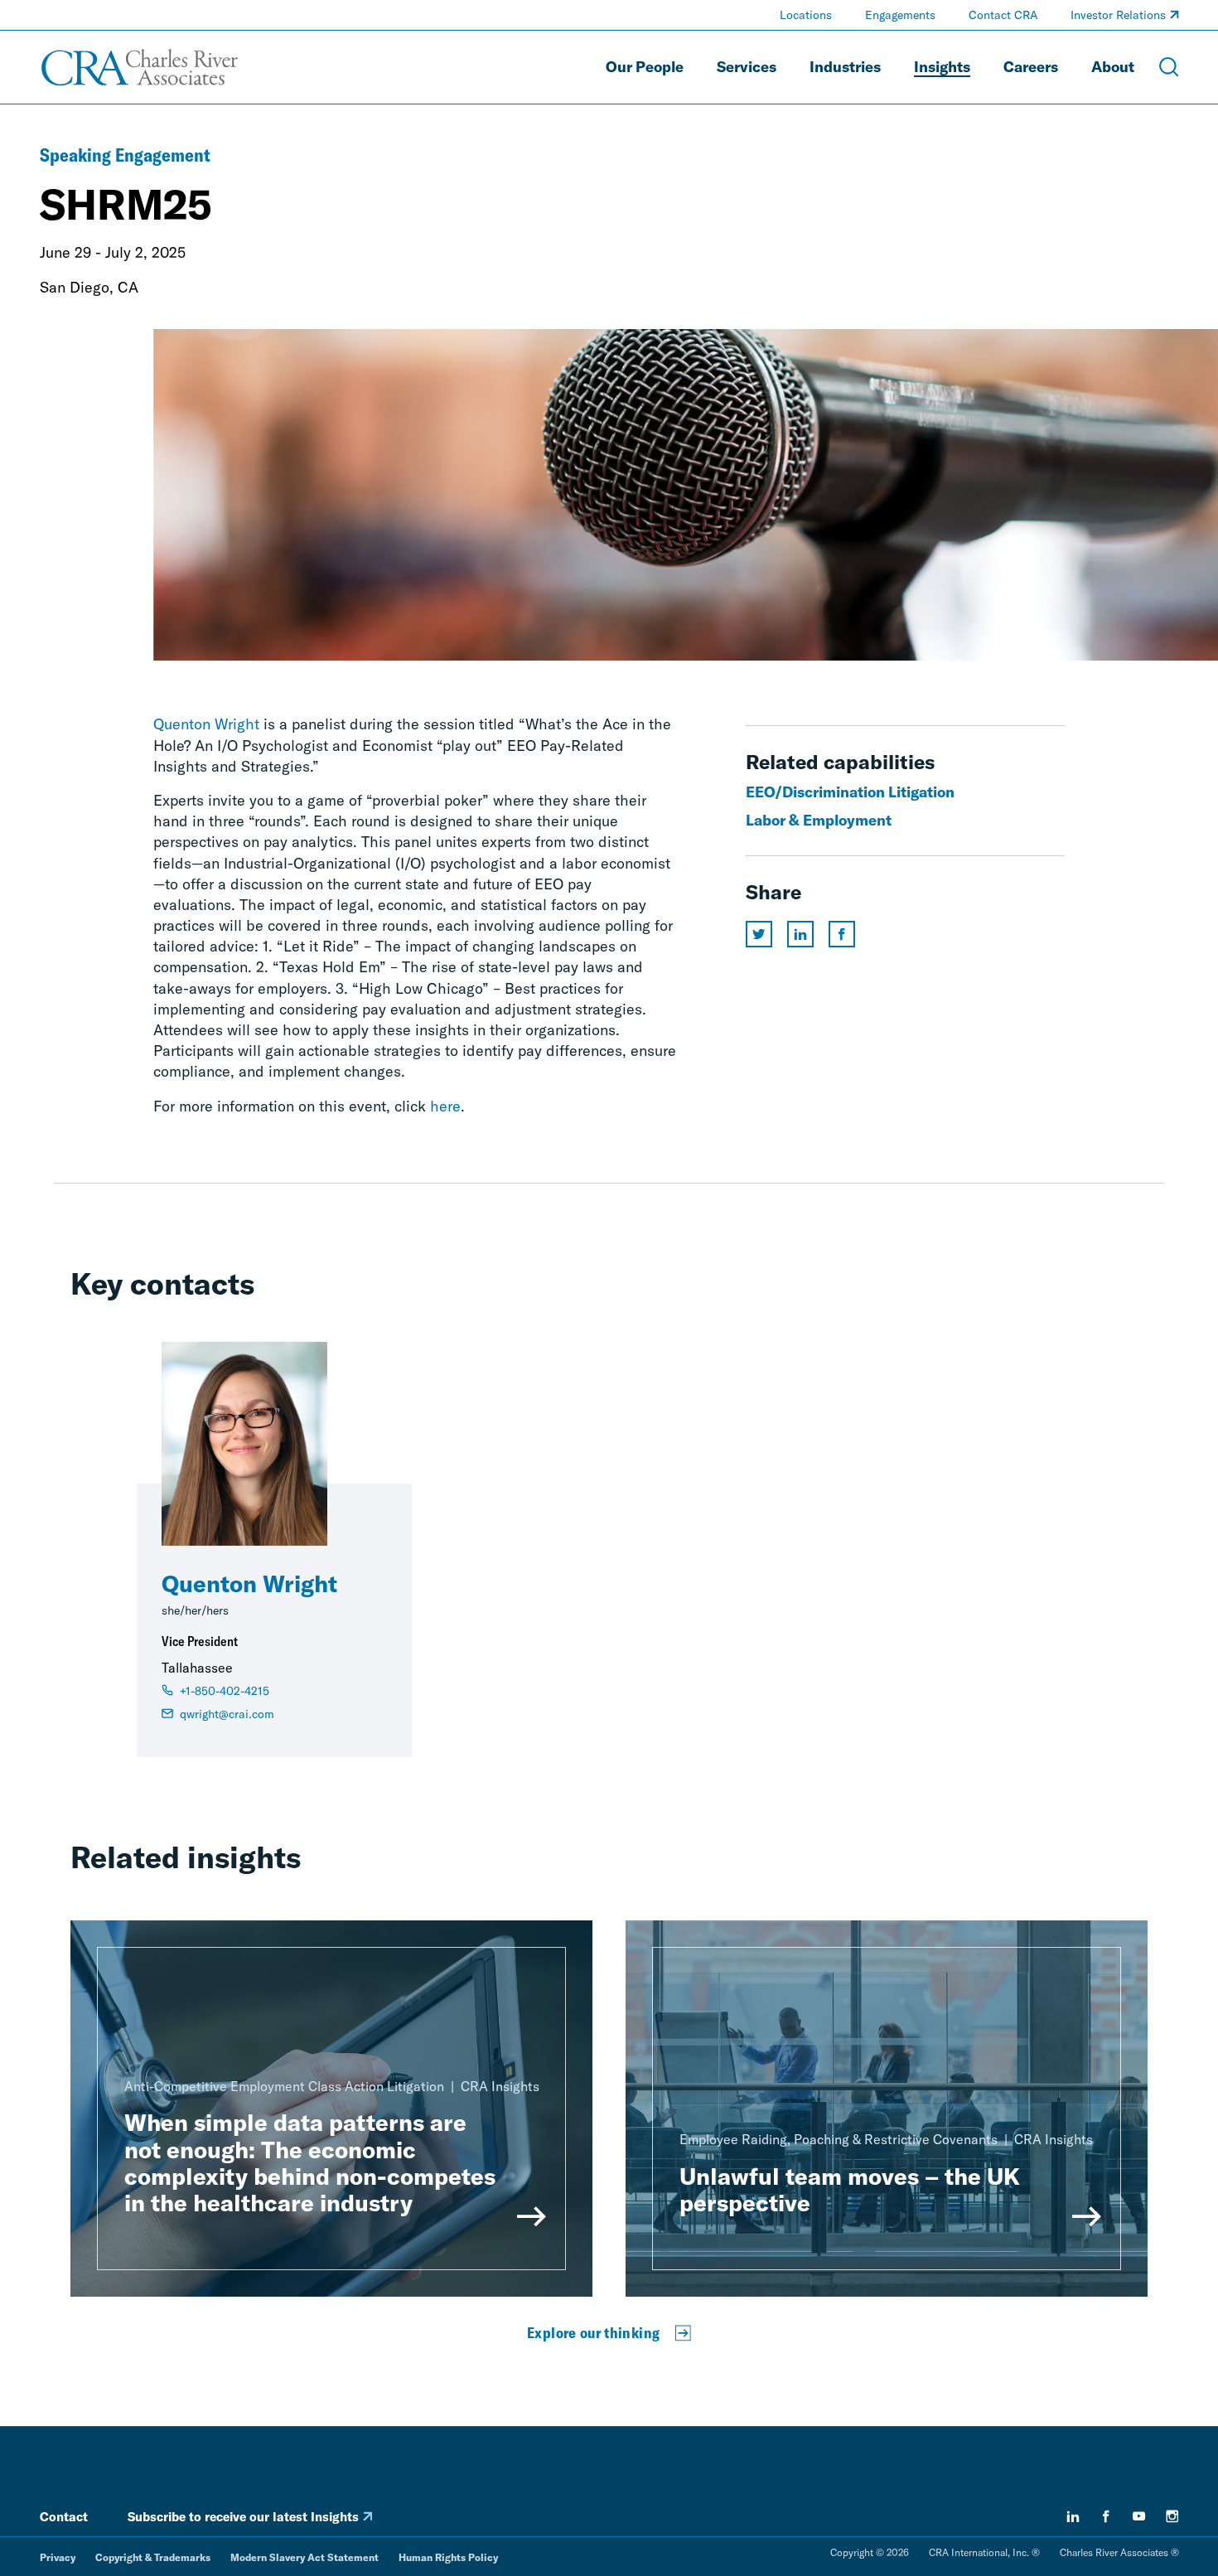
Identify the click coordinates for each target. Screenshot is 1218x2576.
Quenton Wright (206, 724)
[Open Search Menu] (1169, 67)
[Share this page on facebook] (842, 934)
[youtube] (1139, 2516)
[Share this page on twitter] (759, 934)
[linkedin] (1073, 2516)
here (445, 1106)
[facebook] (1106, 2516)
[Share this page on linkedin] (800, 934)
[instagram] (1172, 2516)
